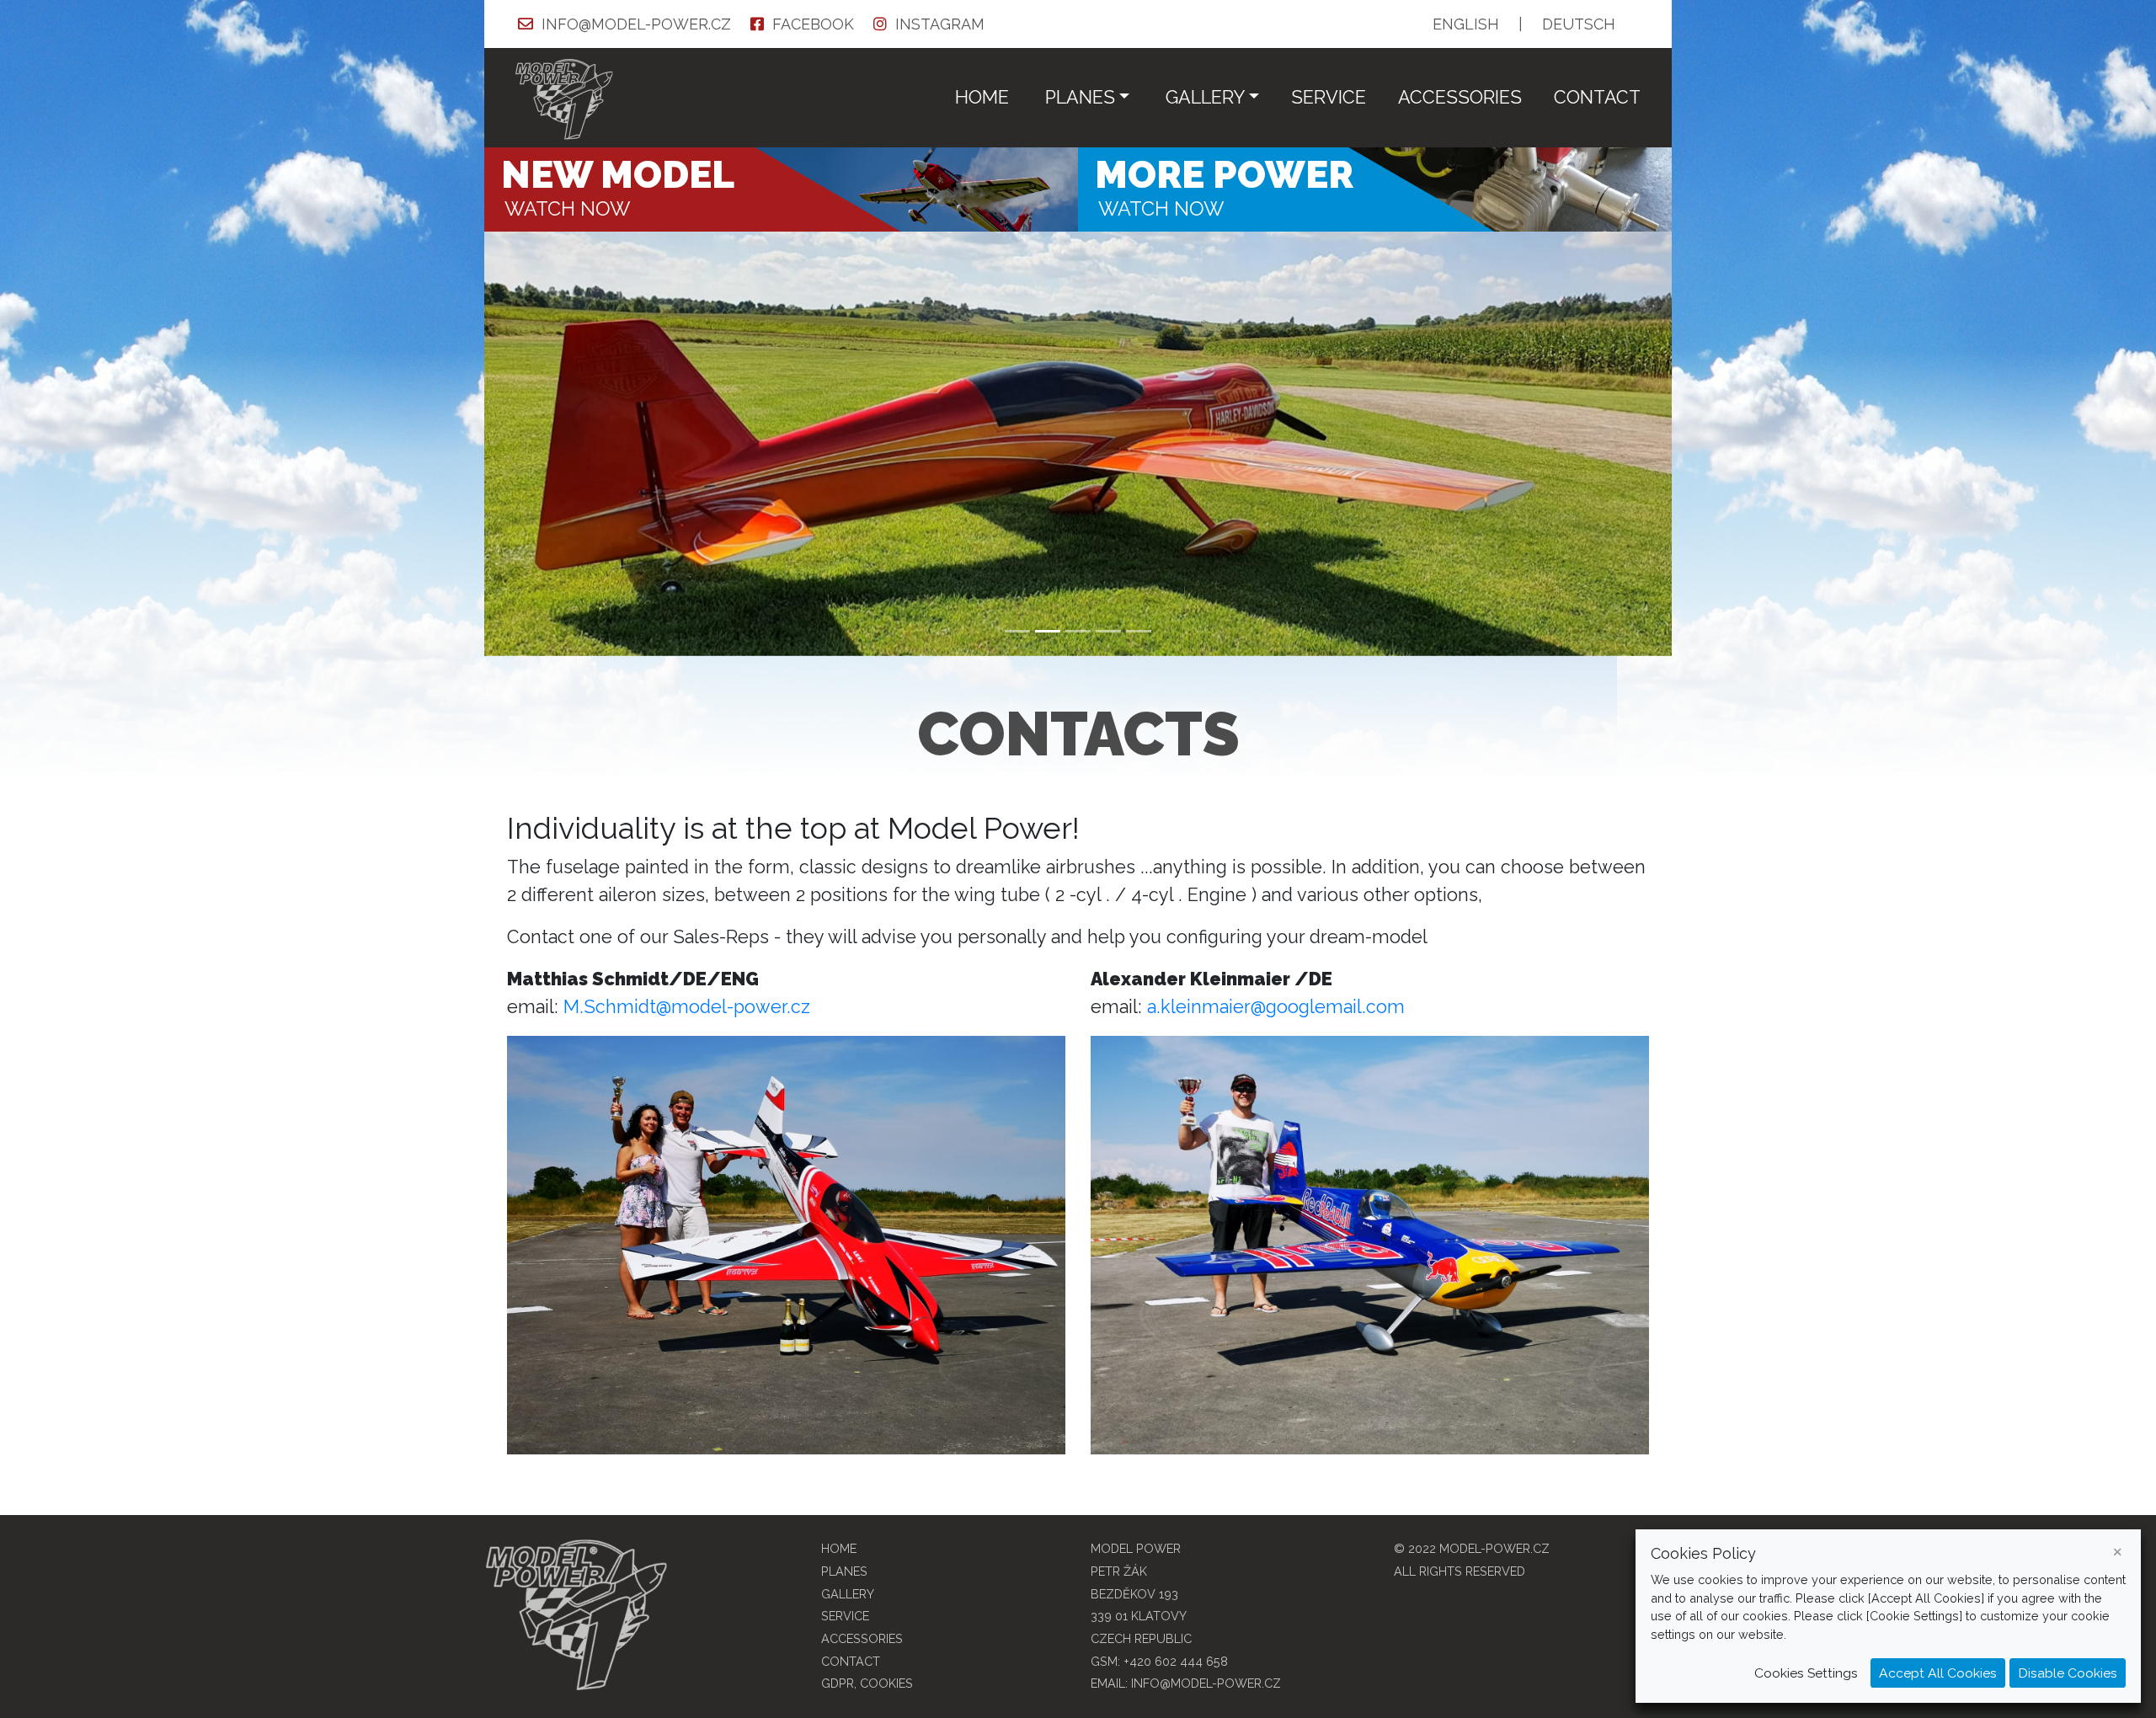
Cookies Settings (1806, 1673)
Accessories (1460, 97)
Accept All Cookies (1938, 1673)
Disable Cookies (2068, 1673)
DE (1579, 24)
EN (1466, 24)
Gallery (848, 1594)
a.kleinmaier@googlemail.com (1276, 1007)
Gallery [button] (1205, 97)
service (1329, 97)
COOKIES (886, 1683)
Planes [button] (1080, 97)
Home (982, 97)
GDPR (838, 1683)
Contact (1597, 97)
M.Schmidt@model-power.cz (687, 1007)
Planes (844, 1571)
